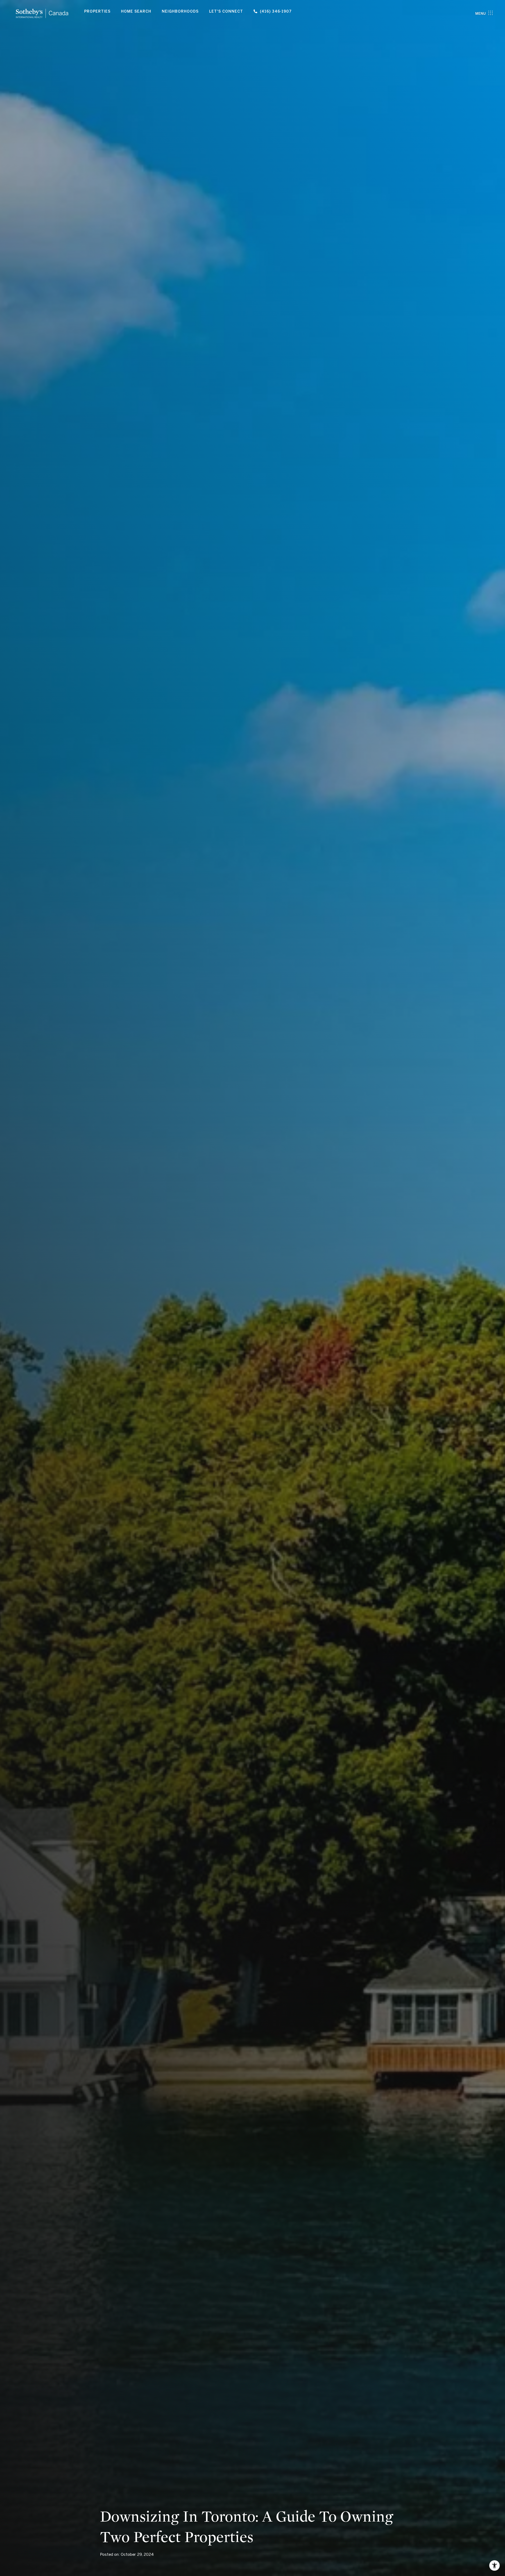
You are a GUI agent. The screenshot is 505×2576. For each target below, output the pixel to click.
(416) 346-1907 (276, 11)
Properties (97, 11)
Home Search (136, 11)
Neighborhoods (180, 11)
